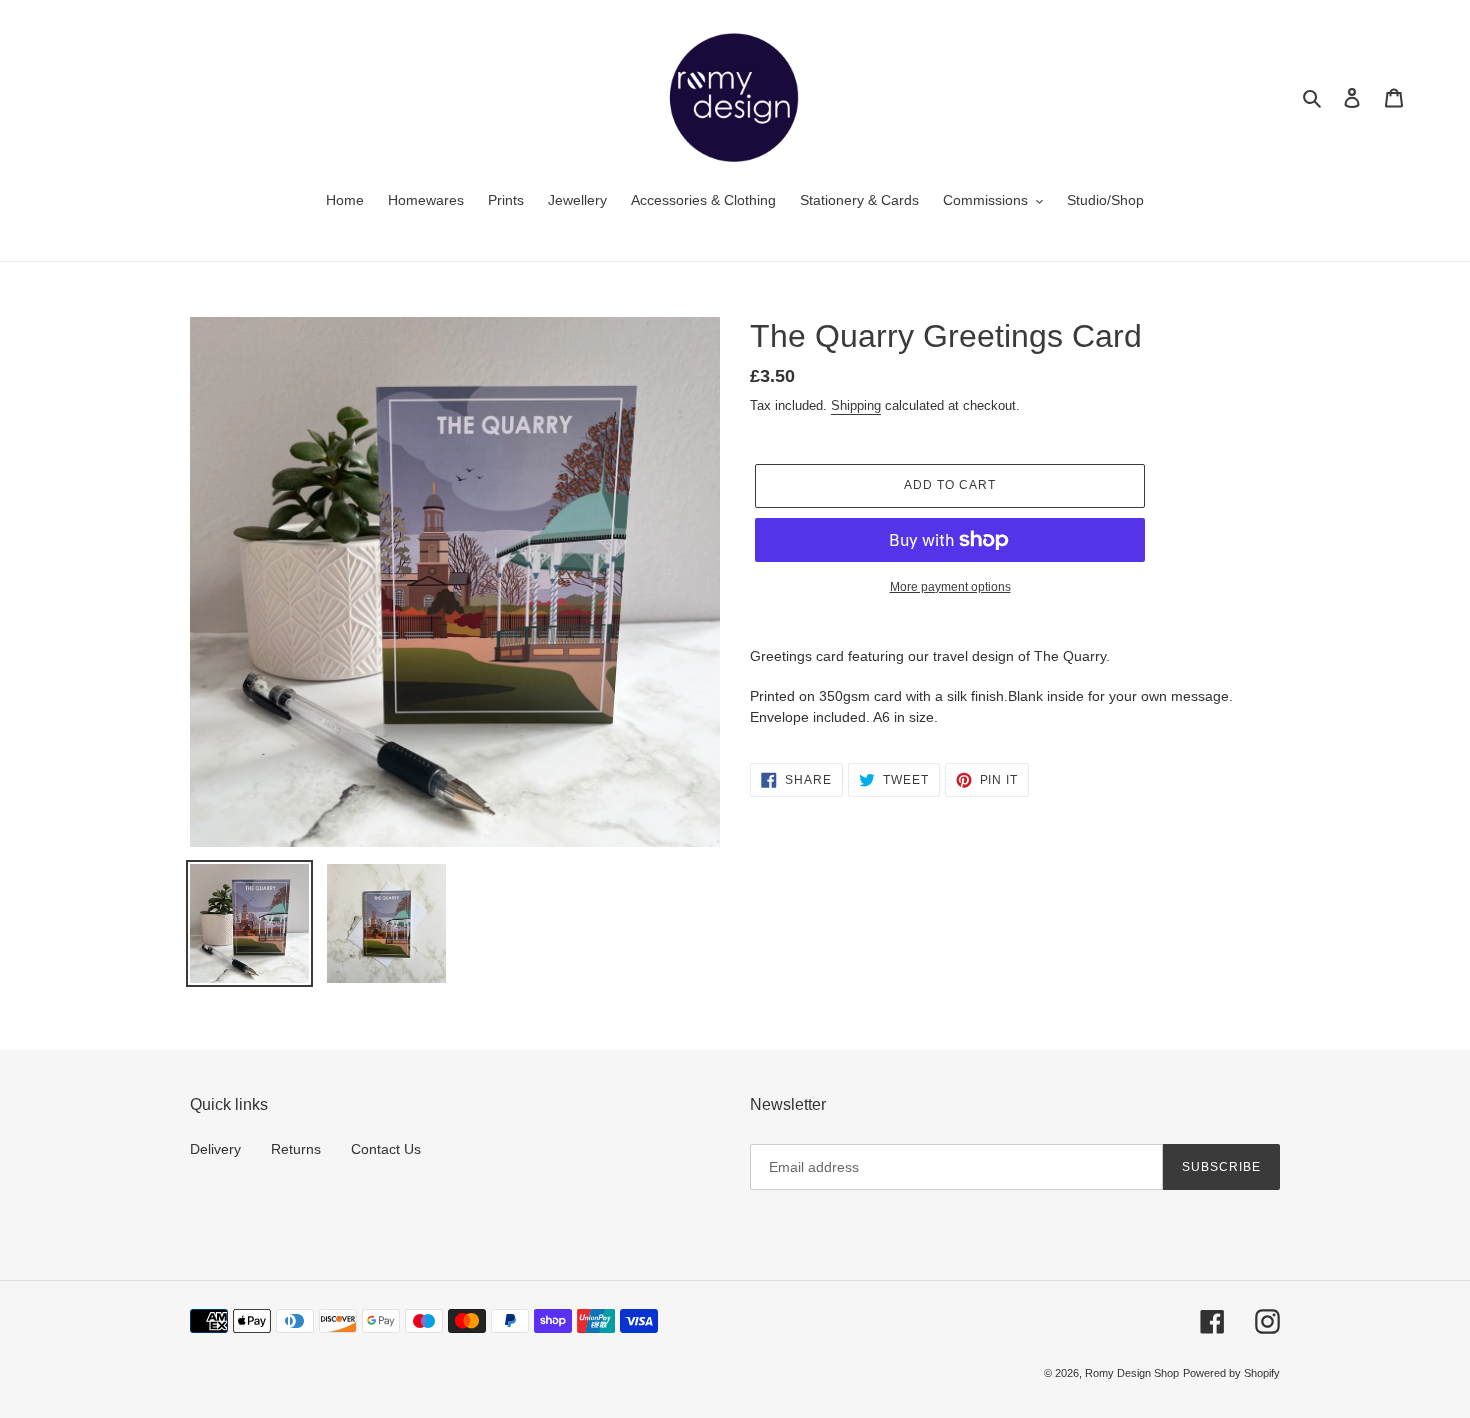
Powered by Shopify (1231, 1373)
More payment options (950, 587)
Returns (296, 1149)
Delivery (215, 1149)
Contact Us (386, 1149)
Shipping (856, 405)
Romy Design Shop (1132, 1373)
